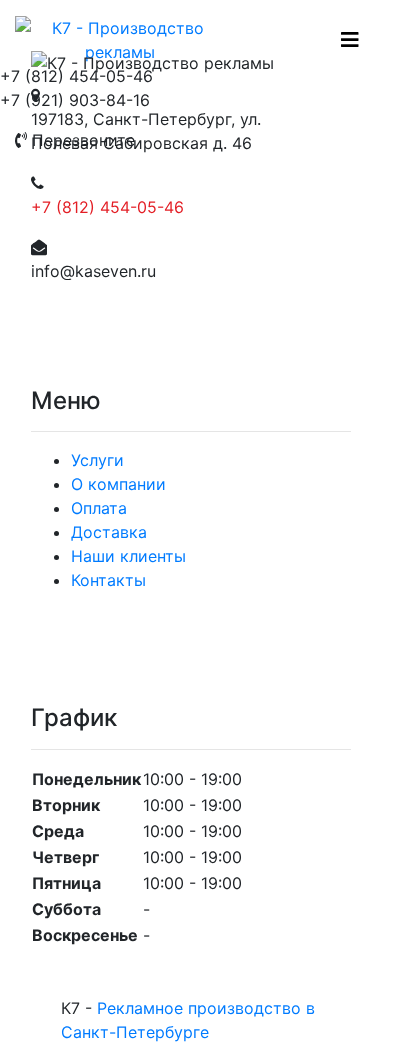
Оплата (99, 508)
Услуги (97, 460)
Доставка (109, 532)
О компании (118, 484)
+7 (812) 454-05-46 (107, 207)
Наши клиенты (128, 556)
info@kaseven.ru (93, 271)
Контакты (108, 580)
